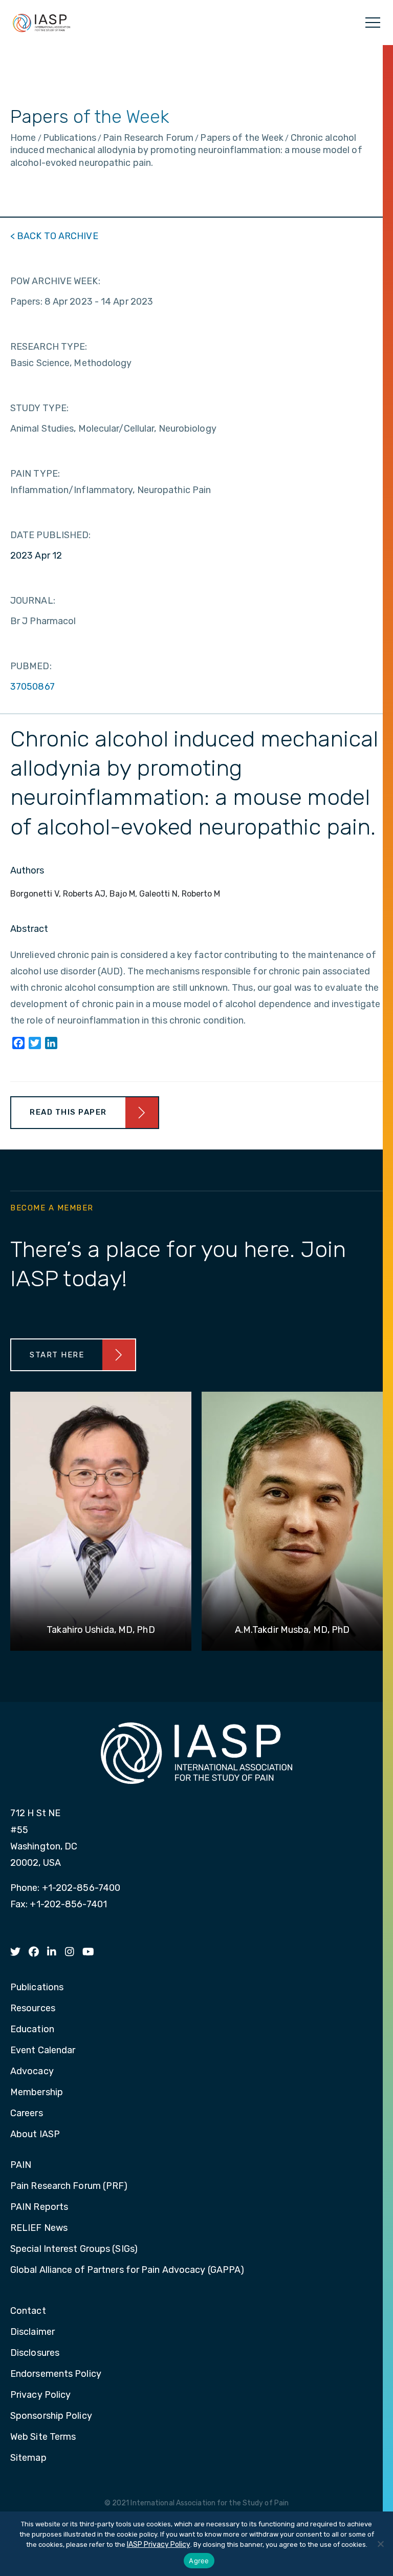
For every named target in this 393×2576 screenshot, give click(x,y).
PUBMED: (31, 666)
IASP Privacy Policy (159, 2545)
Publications (37, 1988)
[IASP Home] (41, 23)
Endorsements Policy (56, 2374)
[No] (380, 2544)
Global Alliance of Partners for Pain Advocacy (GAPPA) (127, 2270)
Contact (28, 2311)
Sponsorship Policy (51, 2416)
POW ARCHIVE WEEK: (55, 281)
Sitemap (28, 2458)
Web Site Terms (43, 2437)
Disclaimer (32, 2332)
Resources (33, 2009)
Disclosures (35, 2353)
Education (32, 2030)
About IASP (35, 2135)
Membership (37, 2093)
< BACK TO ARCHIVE (54, 236)
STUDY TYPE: (39, 408)
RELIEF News (39, 2228)
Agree (199, 2561)
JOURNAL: (33, 601)
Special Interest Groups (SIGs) (74, 2249)
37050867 (32, 687)
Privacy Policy (40, 2395)
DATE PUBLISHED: (51, 535)
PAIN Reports (39, 2207)
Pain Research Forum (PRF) (69, 2186)
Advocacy (32, 2072)
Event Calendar (43, 2051)
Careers (27, 2114)
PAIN (21, 2165)
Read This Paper (68, 1112)
